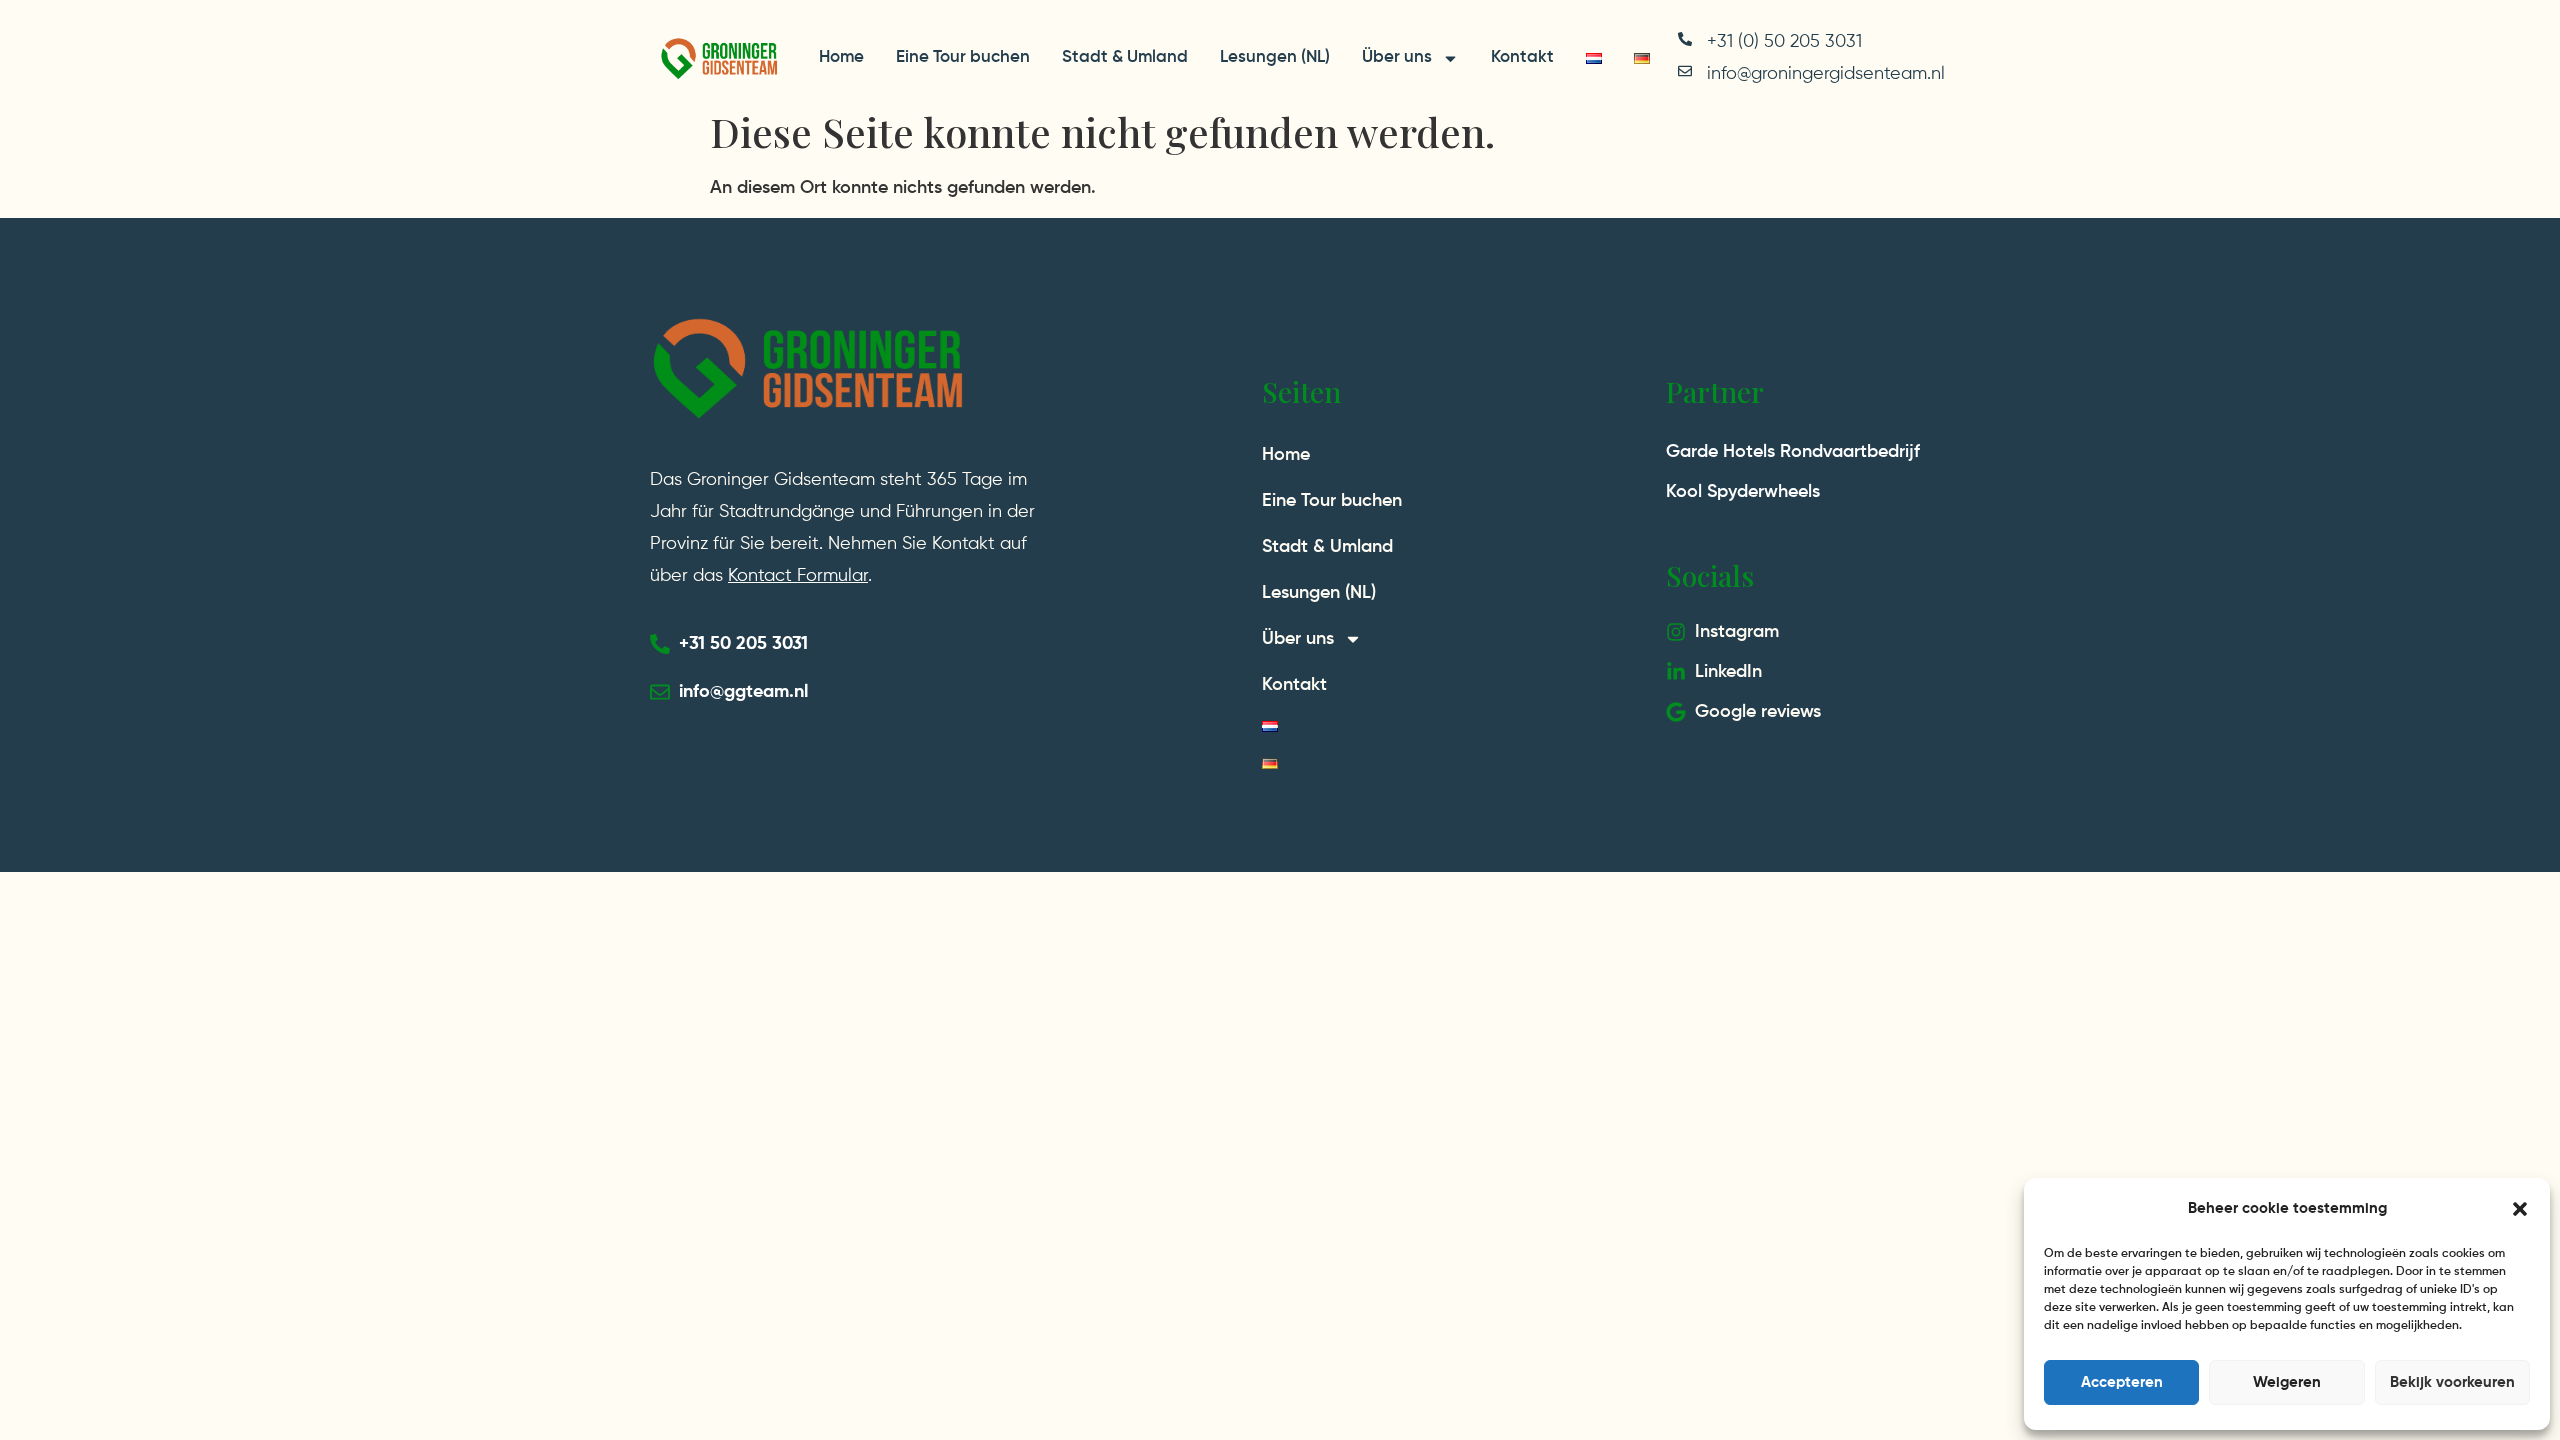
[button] (2520, 1209)
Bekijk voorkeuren (2452, 1382)
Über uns (1397, 57)
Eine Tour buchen (963, 57)
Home (841, 57)
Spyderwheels (1763, 492)
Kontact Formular (798, 576)
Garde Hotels (1720, 452)
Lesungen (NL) (1275, 57)
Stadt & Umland (1125, 57)
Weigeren (2287, 1382)
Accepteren (2122, 1382)
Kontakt (1522, 57)
